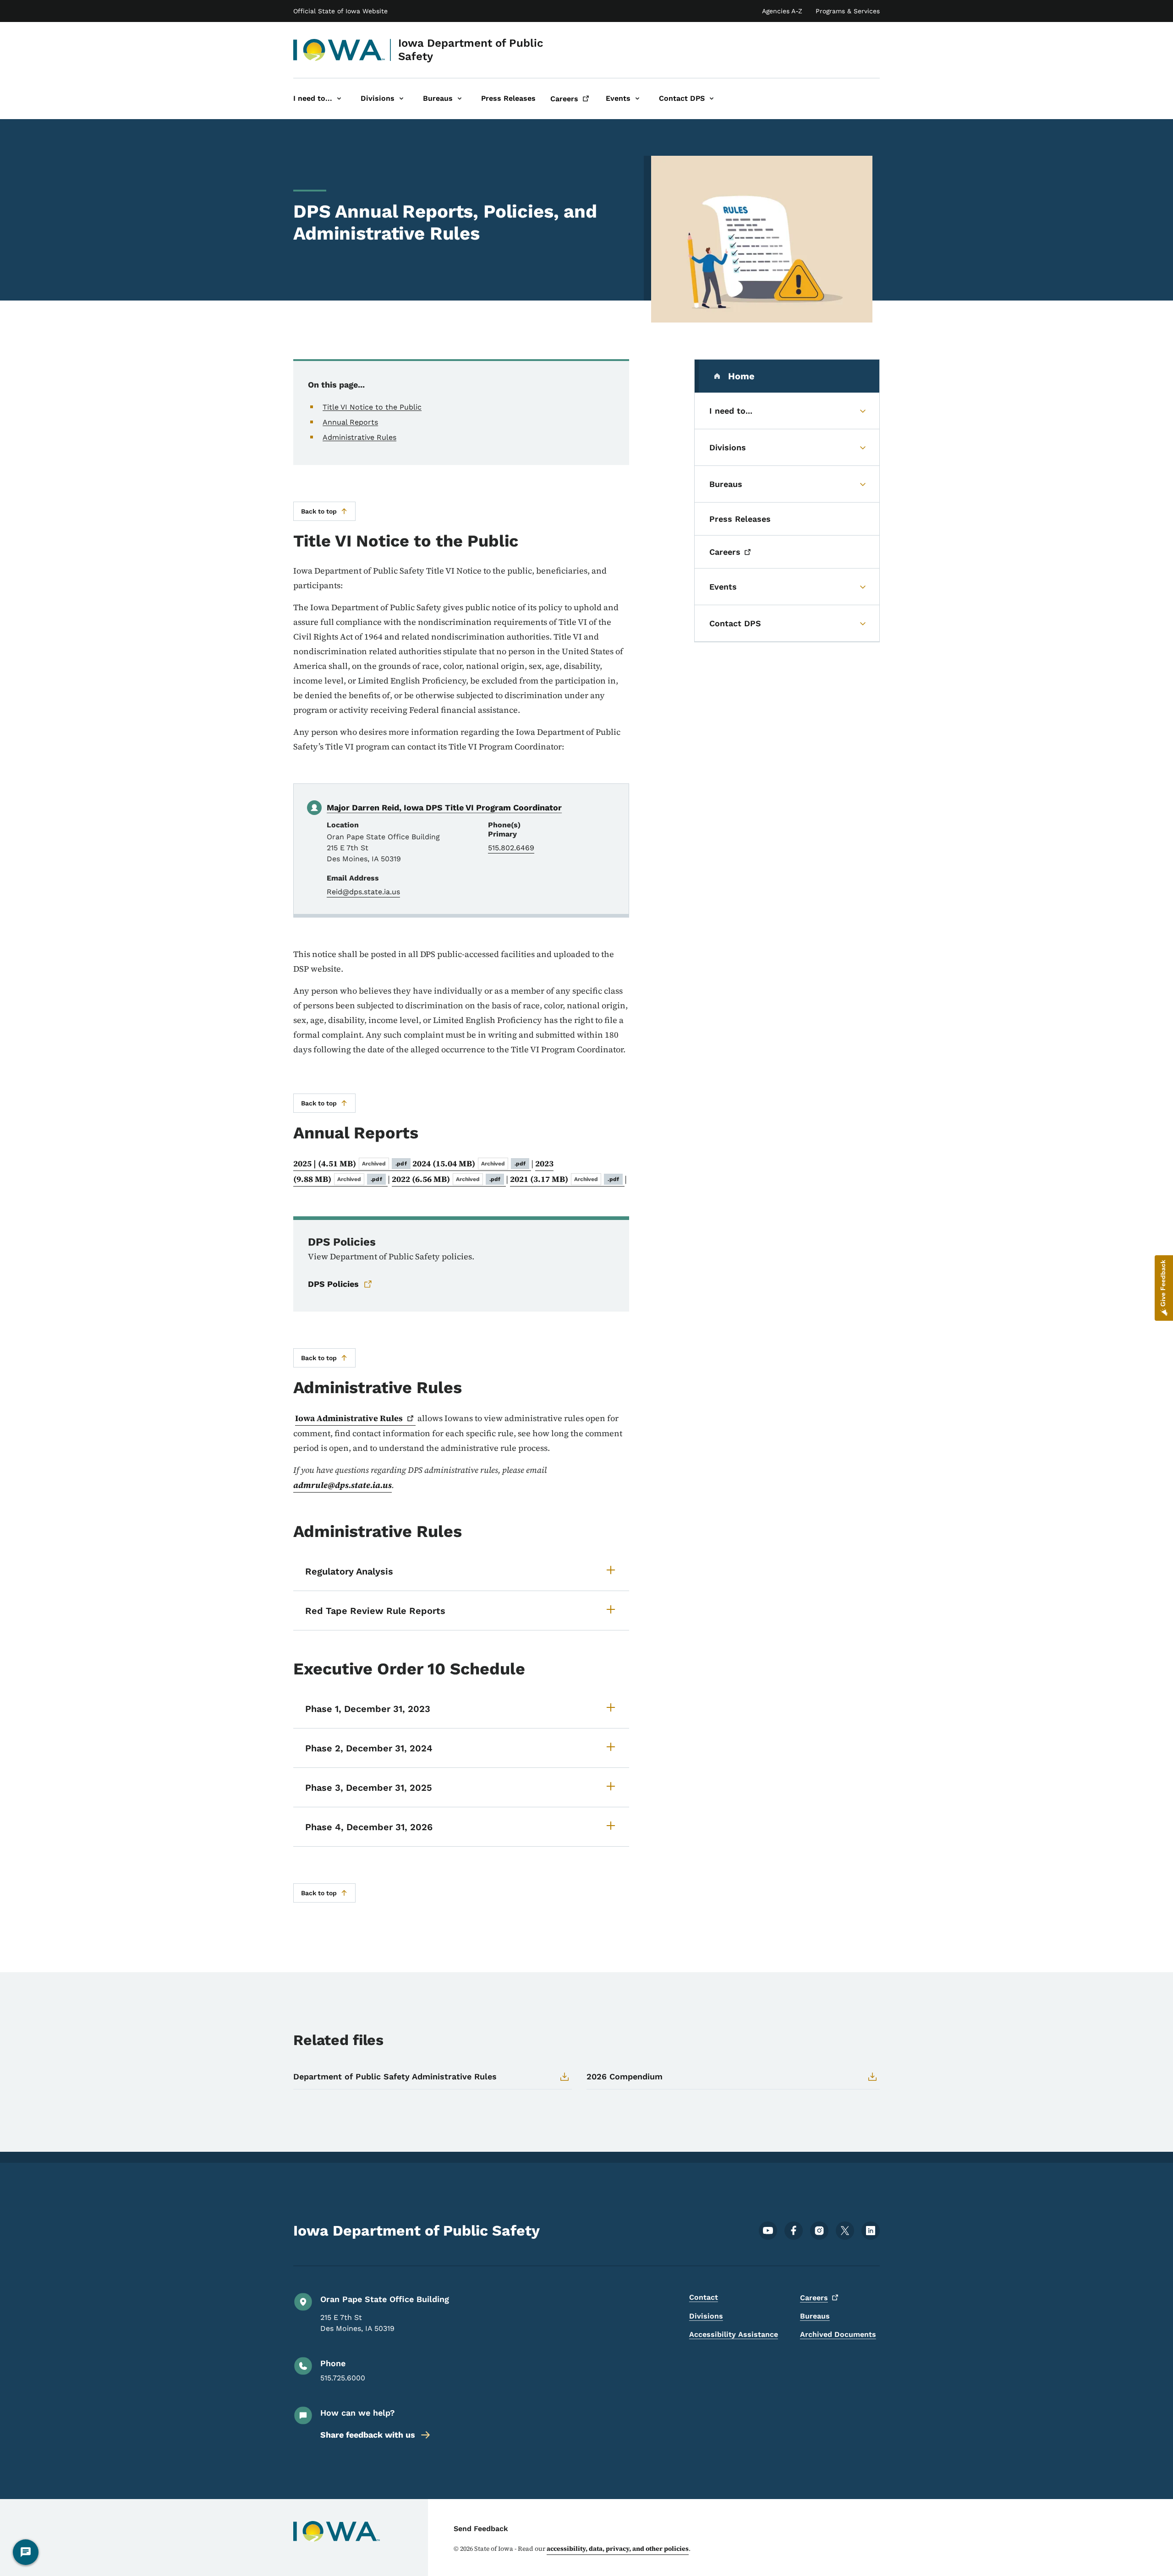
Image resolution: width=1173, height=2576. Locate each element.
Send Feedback (481, 2529)
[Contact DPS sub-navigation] (712, 99)
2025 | (350, 1163)
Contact (704, 2297)
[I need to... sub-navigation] (339, 99)
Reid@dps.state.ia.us (363, 892)
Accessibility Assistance (734, 2334)
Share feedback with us (368, 2435)
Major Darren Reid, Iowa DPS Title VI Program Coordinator (444, 807)
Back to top (319, 511)
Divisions (706, 2316)
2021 (565, 1179)
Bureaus (815, 2316)
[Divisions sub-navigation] (401, 99)
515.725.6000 (343, 2378)
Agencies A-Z (782, 11)
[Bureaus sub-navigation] (460, 99)
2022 (446, 1179)
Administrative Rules (359, 437)
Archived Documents (838, 2334)
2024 (469, 1163)
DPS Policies (333, 1284)
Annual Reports (350, 422)
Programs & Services (848, 11)
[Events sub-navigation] (637, 99)
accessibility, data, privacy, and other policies (618, 2549)
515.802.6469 (511, 848)
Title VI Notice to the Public (372, 407)
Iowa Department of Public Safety (471, 50)
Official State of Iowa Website (340, 11)
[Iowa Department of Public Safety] (339, 50)
